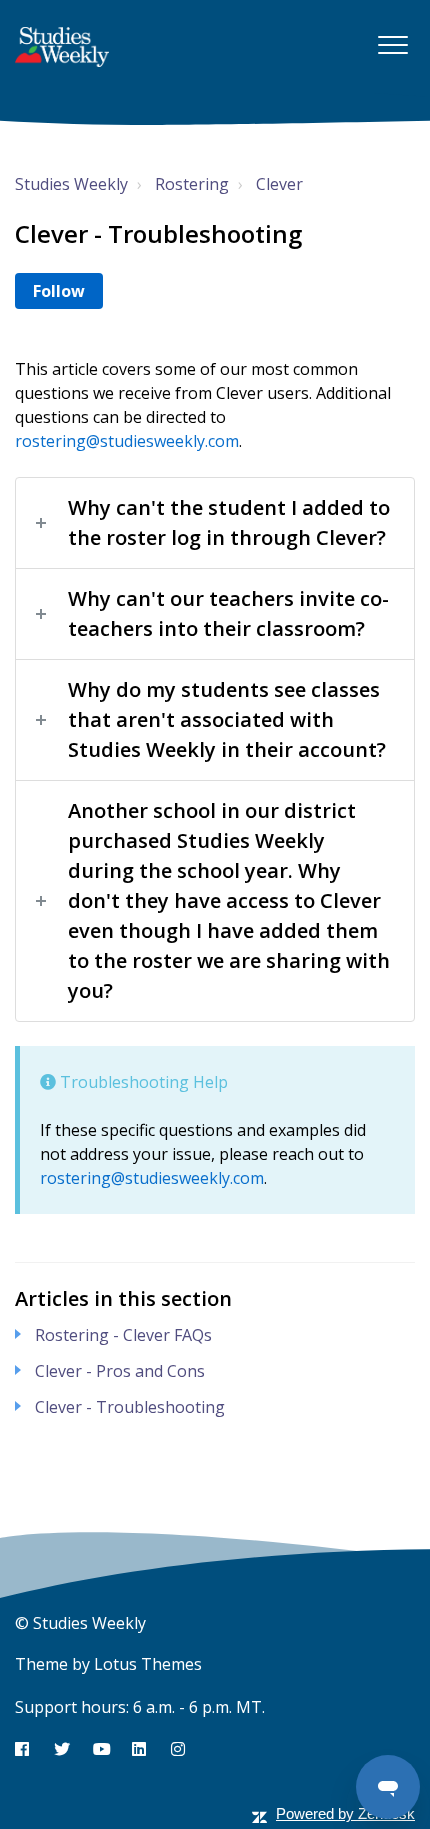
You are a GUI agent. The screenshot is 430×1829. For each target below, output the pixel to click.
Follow (59, 291)
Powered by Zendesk (345, 1813)
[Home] (62, 47)
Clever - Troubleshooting (130, 1407)
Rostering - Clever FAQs (123, 1335)
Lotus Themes (148, 1664)
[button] (392, 44)
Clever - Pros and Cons (120, 1371)
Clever (279, 184)
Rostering (192, 184)
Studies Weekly (71, 184)
